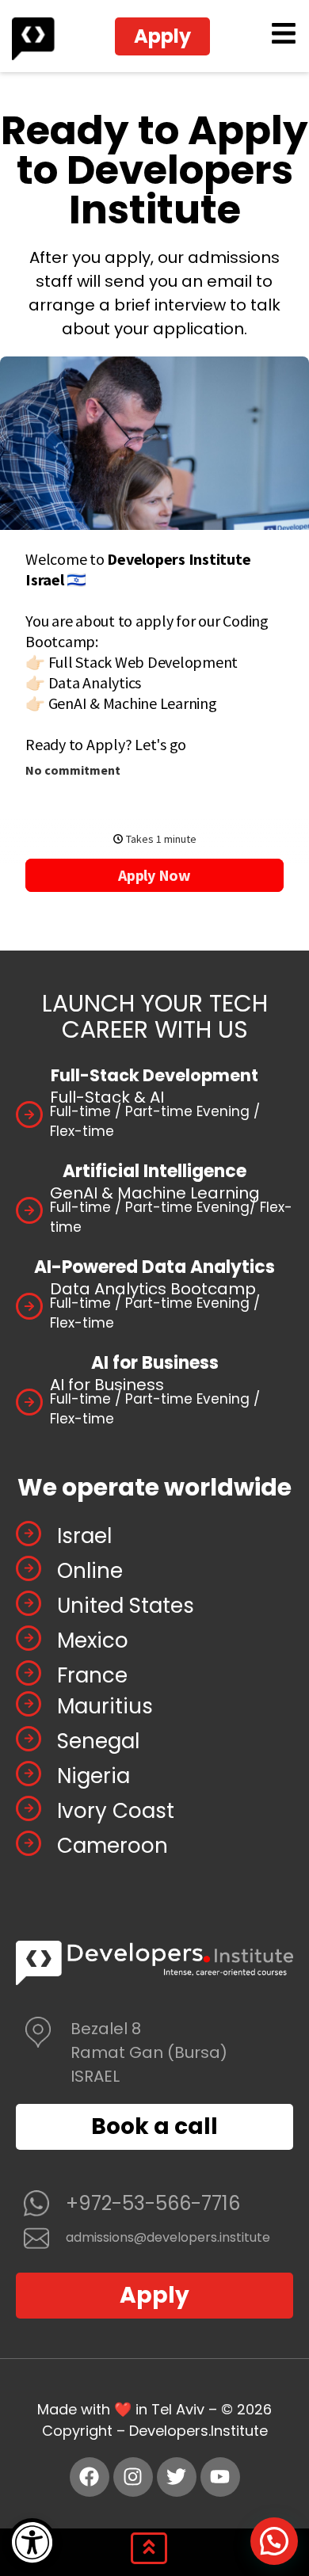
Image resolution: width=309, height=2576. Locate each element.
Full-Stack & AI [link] (107, 1097)
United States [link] (126, 1606)
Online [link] (90, 1571)
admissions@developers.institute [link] (168, 2237)
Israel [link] (84, 1536)
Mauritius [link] (105, 1706)
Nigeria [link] (93, 1776)
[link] (32, 2542)
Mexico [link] (93, 1640)
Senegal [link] (98, 1741)
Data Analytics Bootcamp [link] (153, 1289)
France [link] (92, 1675)
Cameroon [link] (113, 1846)
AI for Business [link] (107, 1385)
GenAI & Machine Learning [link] (155, 1193)
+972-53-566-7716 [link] (153, 2203)
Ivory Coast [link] (116, 1811)
